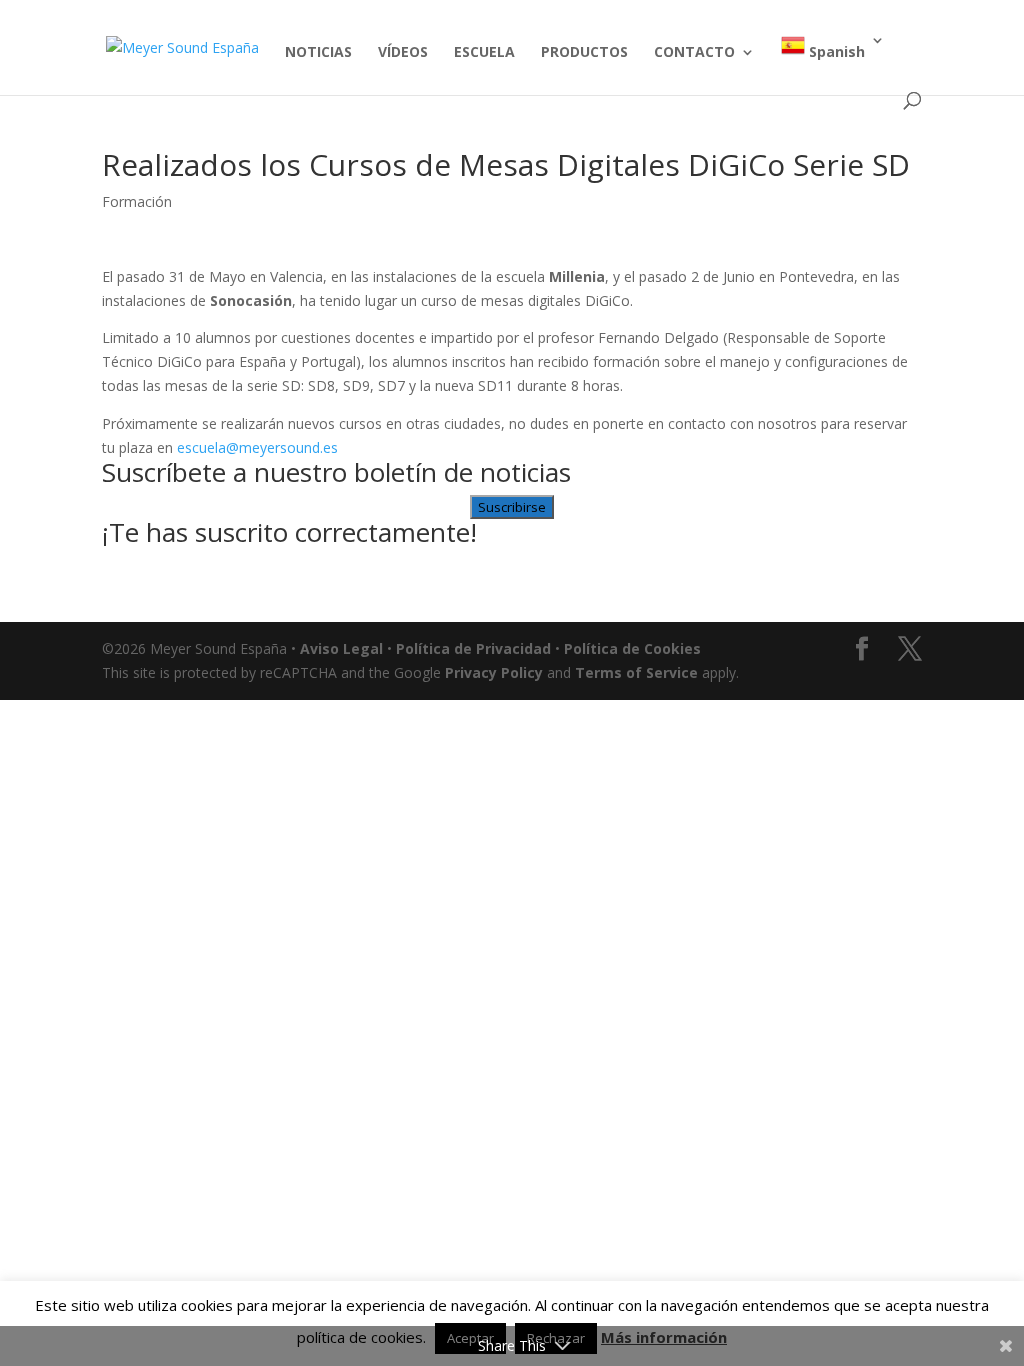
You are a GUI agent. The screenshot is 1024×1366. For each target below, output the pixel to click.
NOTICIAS (318, 53)
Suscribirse (512, 507)
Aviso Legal (341, 648)
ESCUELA (484, 53)
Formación (137, 201)
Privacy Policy (494, 672)
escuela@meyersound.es (257, 447)
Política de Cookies (632, 648)
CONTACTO (694, 53)
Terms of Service (636, 672)
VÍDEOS (403, 53)
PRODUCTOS (584, 53)
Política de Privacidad (473, 648)
